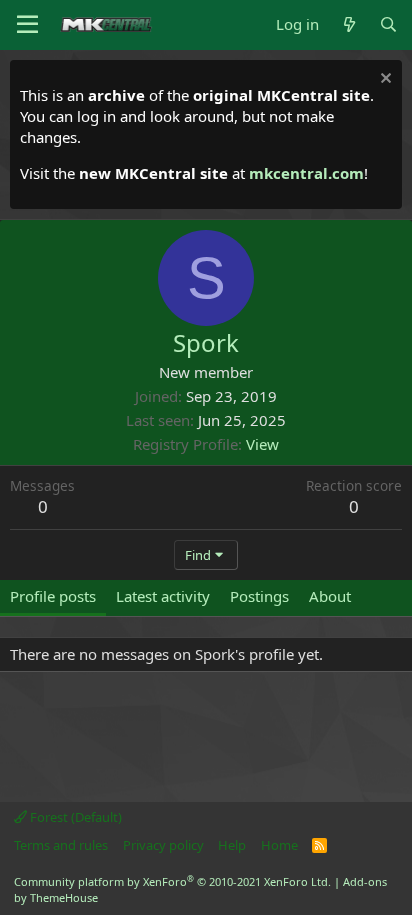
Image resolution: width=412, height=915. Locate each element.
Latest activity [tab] (163, 596)
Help (232, 845)
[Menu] (27, 25)
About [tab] (330, 596)
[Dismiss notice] (383, 80)
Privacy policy (163, 845)
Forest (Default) (74, 817)
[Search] (388, 24)
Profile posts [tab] (53, 596)
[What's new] (348, 24)
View (262, 444)
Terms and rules (61, 845)
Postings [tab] (259, 596)
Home (279, 845)
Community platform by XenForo (172, 881)
